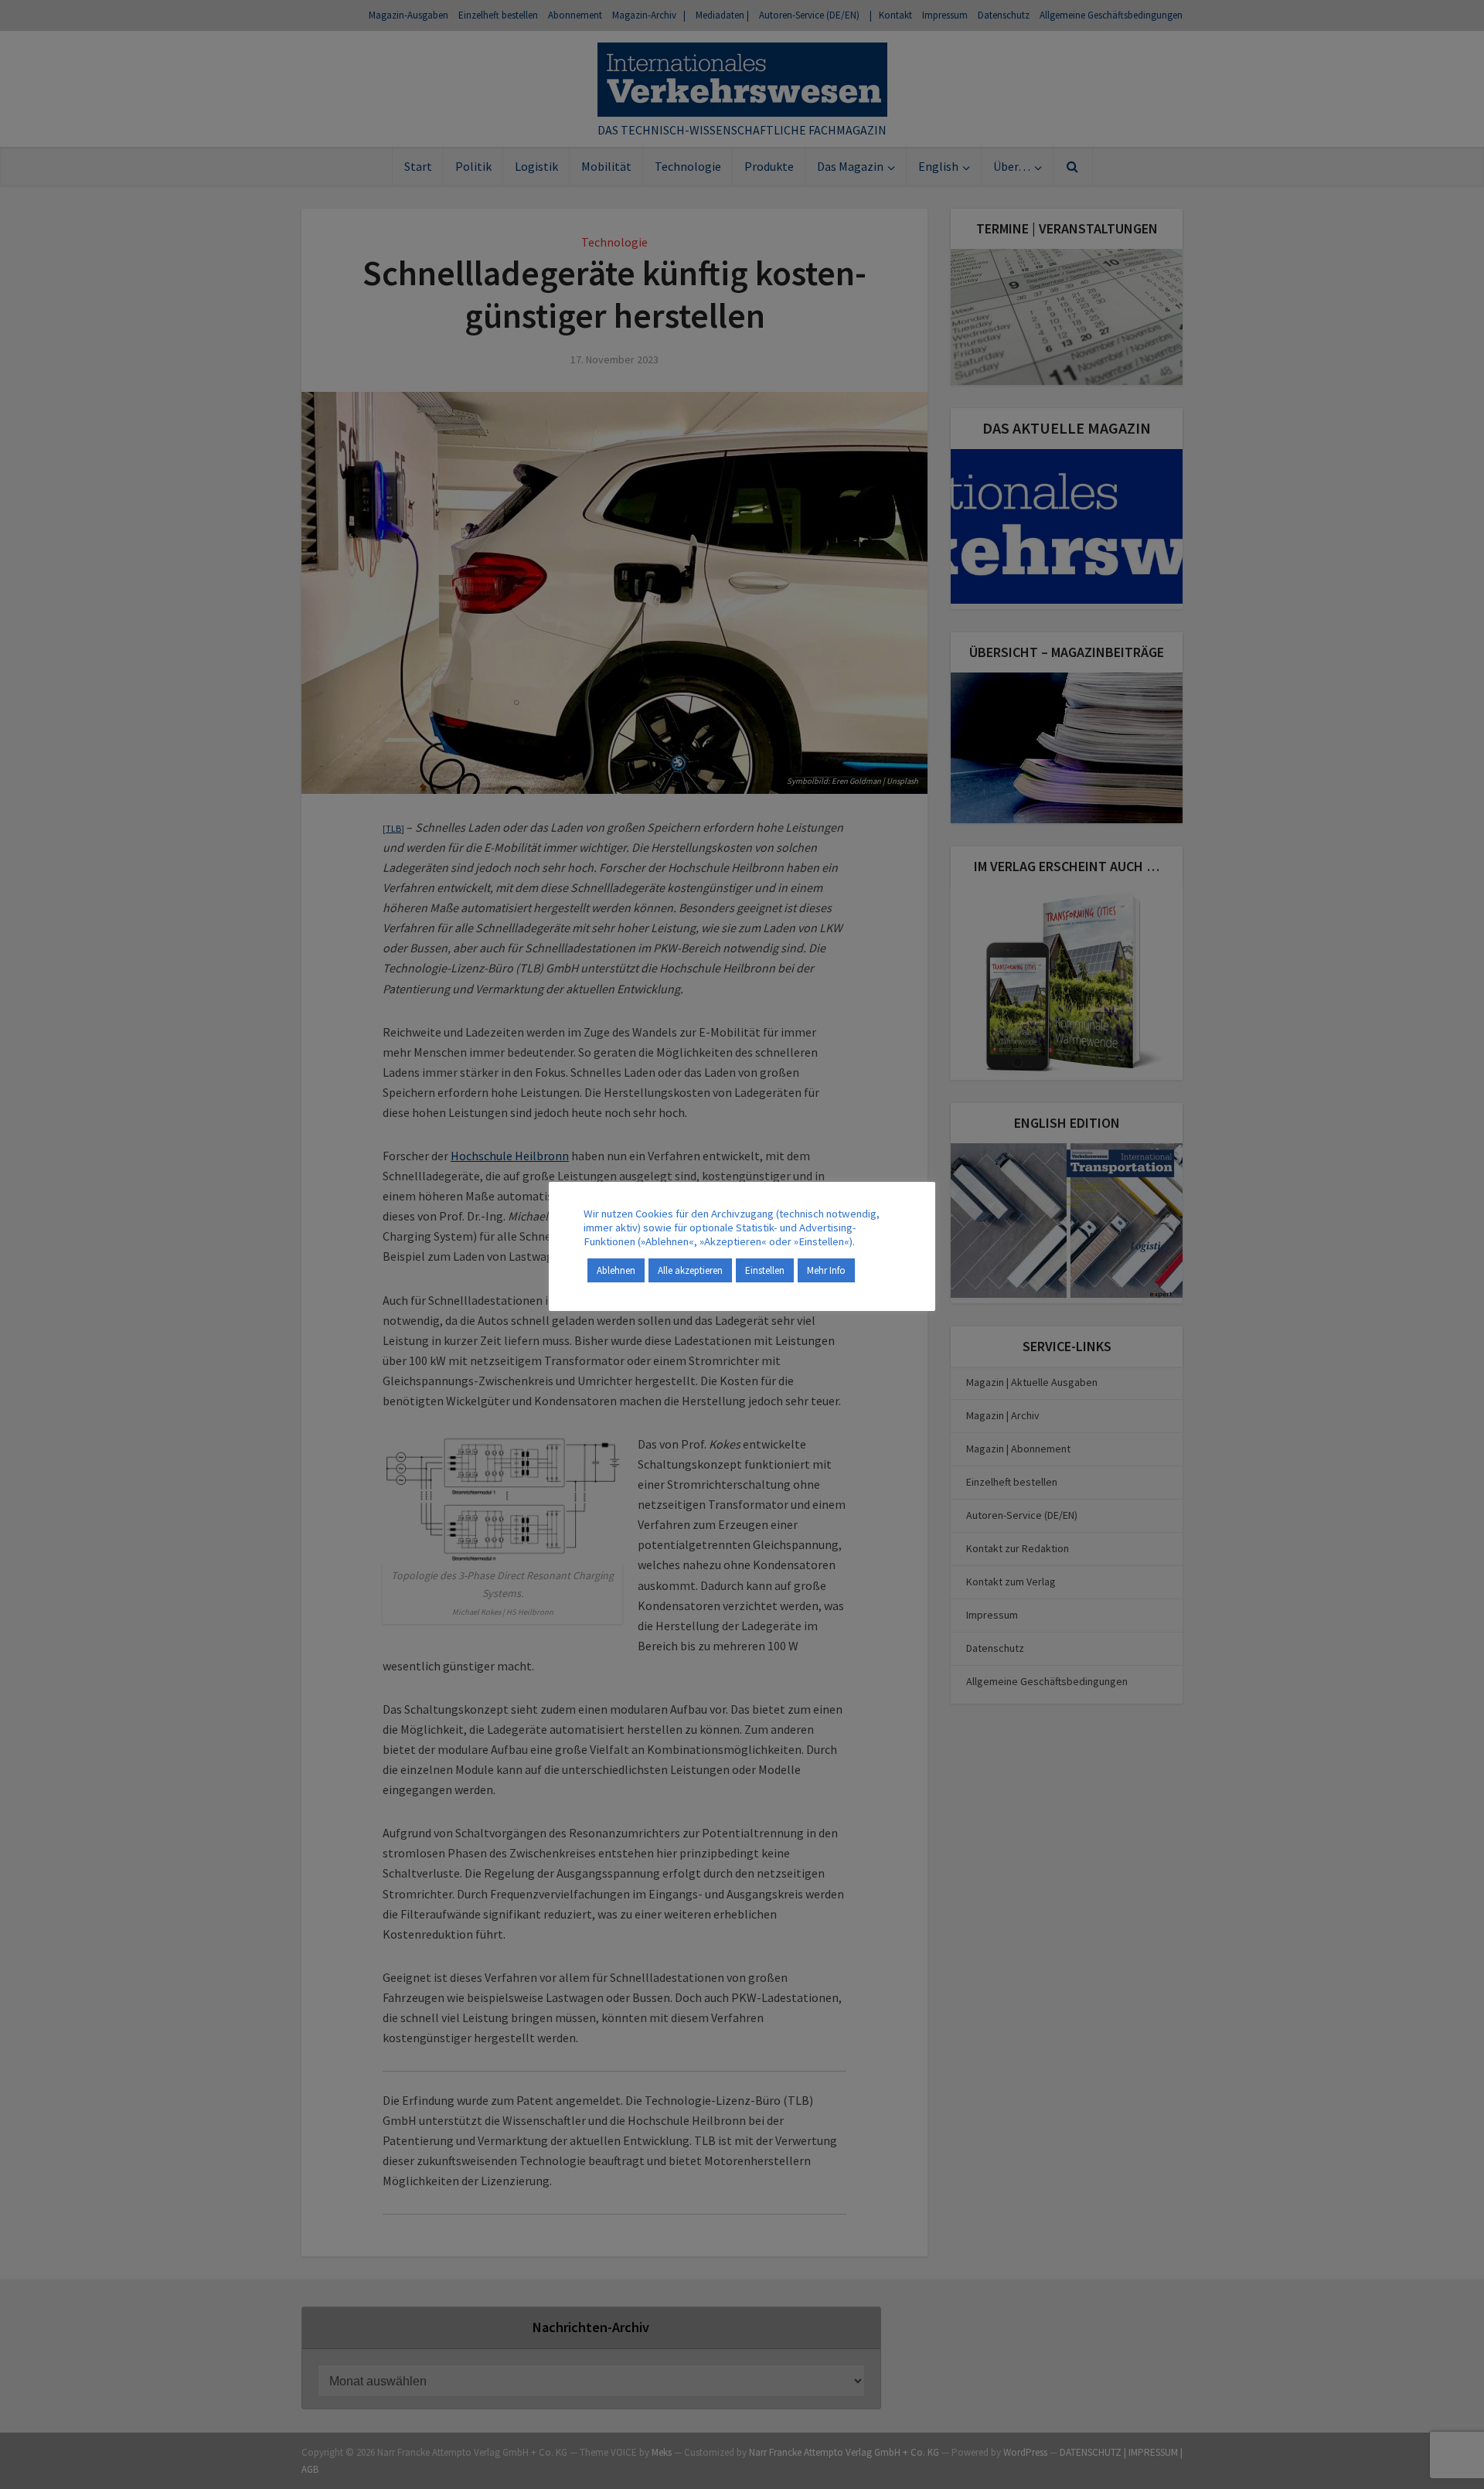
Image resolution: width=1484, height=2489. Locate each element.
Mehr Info (826, 1270)
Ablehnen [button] (616, 1270)
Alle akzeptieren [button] (690, 1270)
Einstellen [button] (765, 1270)
